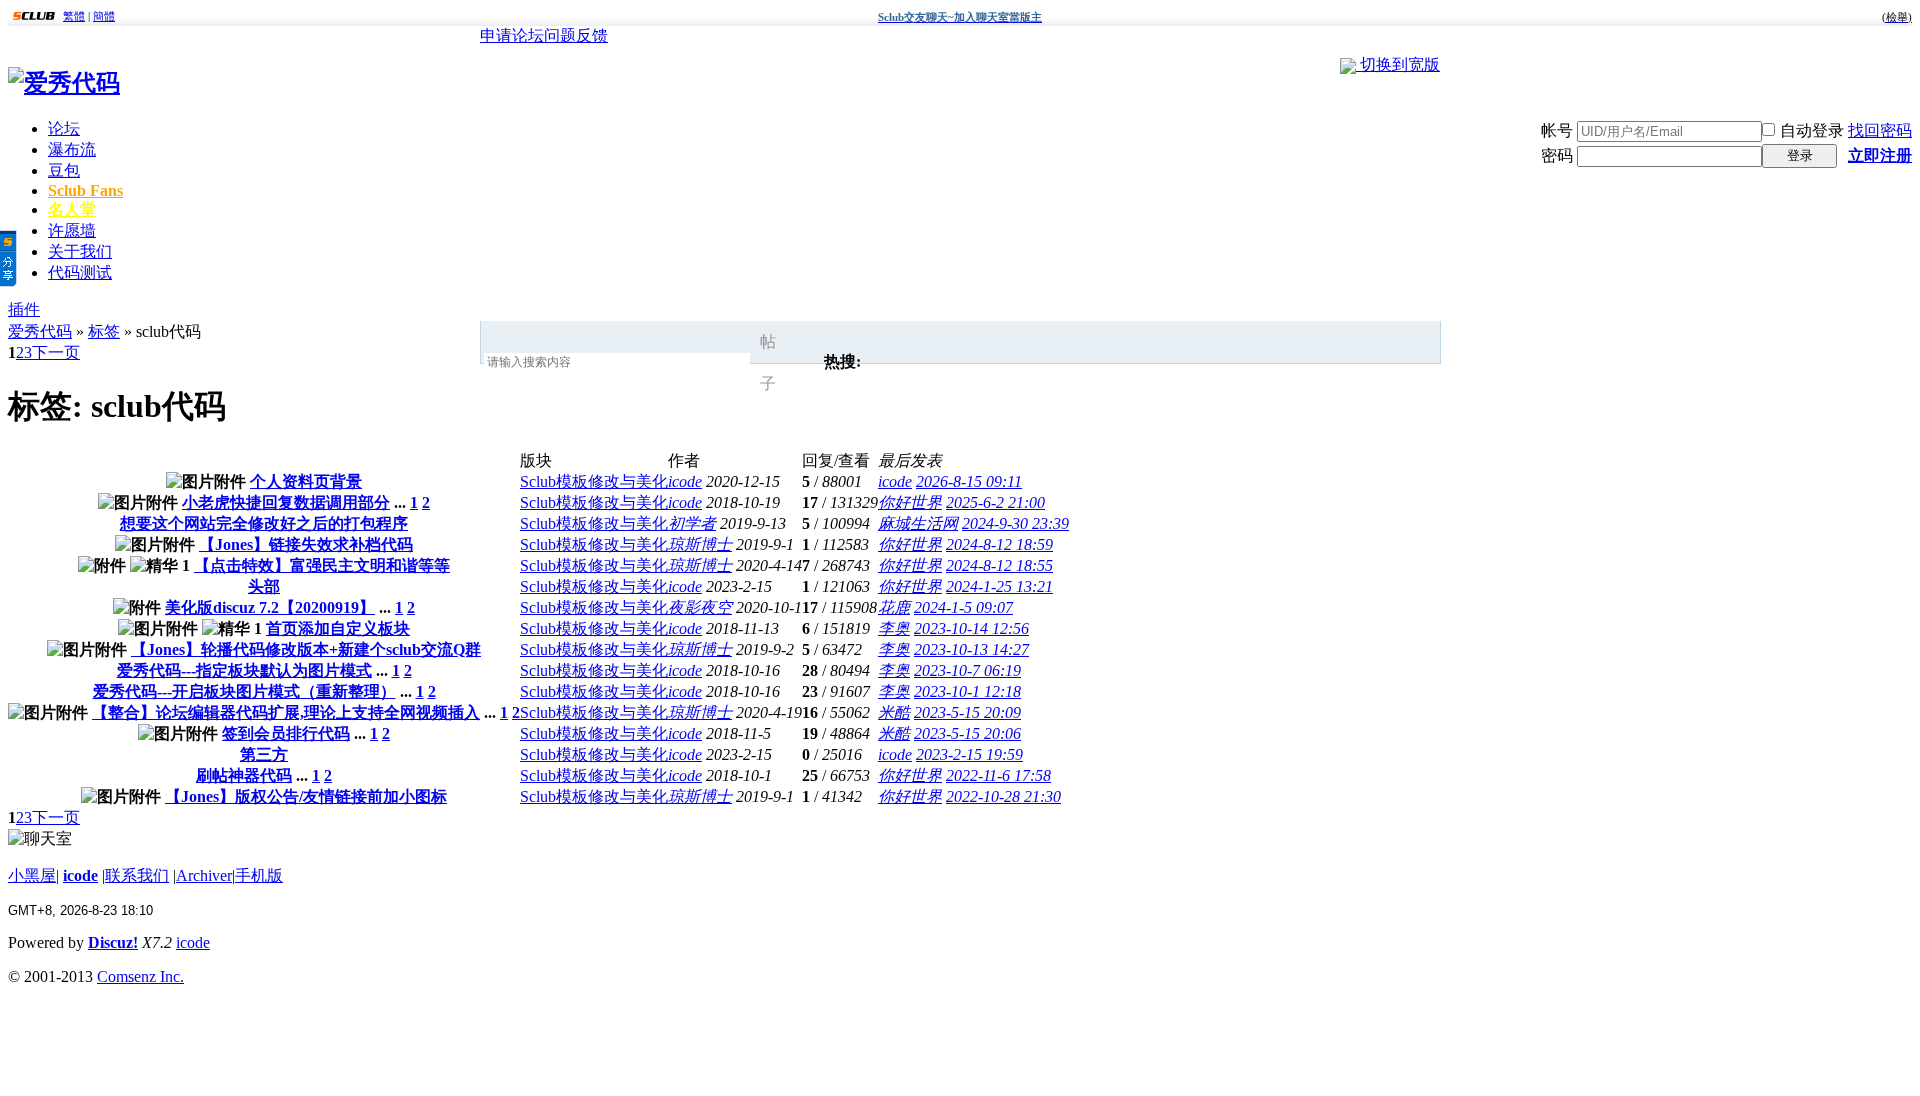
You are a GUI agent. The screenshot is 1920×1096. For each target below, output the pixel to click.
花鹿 (894, 607)
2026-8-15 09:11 (969, 481)
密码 (1557, 155)
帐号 (1557, 130)
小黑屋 (32, 875)
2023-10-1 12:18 (967, 691)
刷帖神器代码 (244, 775)
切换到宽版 (1400, 64)
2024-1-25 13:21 (999, 586)
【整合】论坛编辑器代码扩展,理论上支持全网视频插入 (286, 712)
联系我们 (137, 875)
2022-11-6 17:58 (998, 775)
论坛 (64, 128)
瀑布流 (72, 149)
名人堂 (72, 209)
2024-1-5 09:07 (963, 607)
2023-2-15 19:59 (969, 754)
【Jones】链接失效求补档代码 (306, 544)
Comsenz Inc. (140, 976)
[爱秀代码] (64, 83)
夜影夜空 (700, 607)
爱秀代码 (40, 331)
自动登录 (1812, 130)
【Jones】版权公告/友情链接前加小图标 (306, 796)
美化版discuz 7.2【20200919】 (270, 607)
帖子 (768, 362)
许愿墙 (72, 230)
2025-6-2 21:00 (995, 502)
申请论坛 (512, 35)
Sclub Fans (85, 190)
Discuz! (113, 942)
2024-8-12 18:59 (999, 544)
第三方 (264, 754)
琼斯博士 (700, 544)
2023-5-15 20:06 (967, 733)
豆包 (64, 170)
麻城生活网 (918, 523)
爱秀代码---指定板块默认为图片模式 (244, 670)
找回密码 (1880, 130)
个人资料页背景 (306, 481)
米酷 (894, 712)
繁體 (74, 16)
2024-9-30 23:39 (1015, 523)
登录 (1800, 155)
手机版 (259, 875)
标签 (104, 331)
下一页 (56, 352)
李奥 (894, 628)
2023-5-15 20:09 (967, 712)
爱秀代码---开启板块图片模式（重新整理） (244, 691)
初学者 (692, 523)
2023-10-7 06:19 (967, 670)
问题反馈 (576, 35)
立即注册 (1880, 155)
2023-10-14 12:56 (971, 628)
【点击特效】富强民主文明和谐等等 (322, 565)
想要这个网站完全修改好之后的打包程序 (264, 523)
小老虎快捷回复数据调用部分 (286, 502)
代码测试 (80, 272)
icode (685, 481)
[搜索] (798, 363)
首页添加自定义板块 (338, 628)
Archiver (204, 875)
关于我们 (80, 251)
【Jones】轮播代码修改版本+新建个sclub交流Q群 (306, 649)
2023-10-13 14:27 (971, 649)
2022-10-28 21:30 (1003, 796)
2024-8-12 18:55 (999, 565)
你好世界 (910, 502)
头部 (264, 586)
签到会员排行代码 (286, 733)
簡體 (104, 16)
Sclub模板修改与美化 (594, 481)
